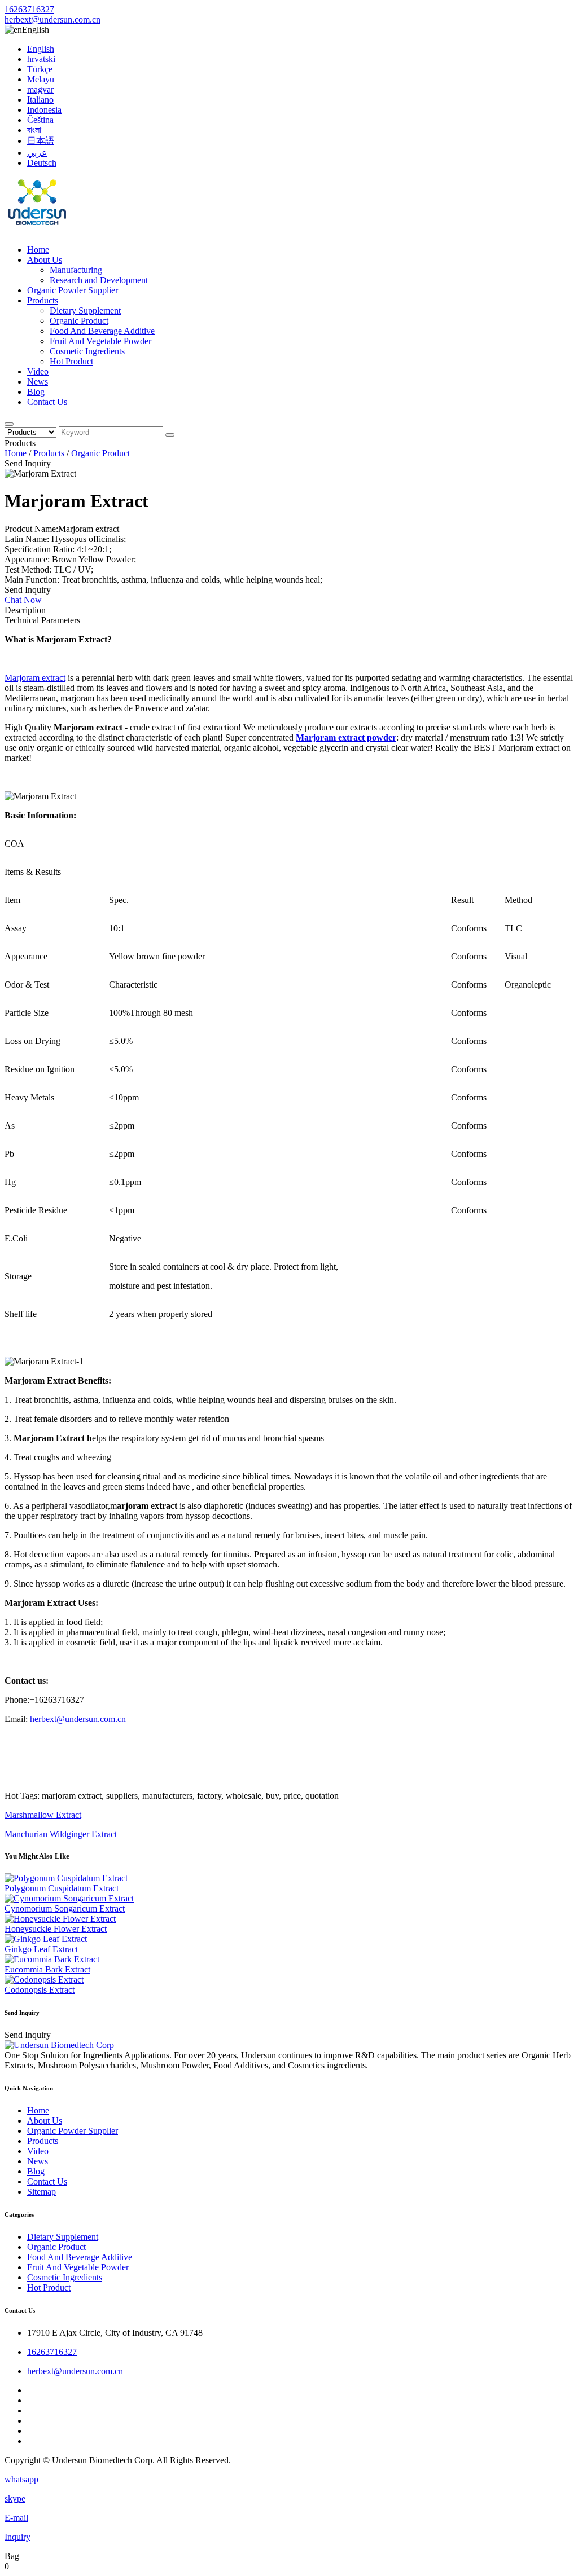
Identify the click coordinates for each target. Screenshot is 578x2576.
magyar (40, 89)
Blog (36, 392)
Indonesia (44, 110)
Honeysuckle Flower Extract (56, 1929)
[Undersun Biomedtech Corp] (37, 230)
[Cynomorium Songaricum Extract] (69, 1898)
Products (43, 300)
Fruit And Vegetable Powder (100, 341)
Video (38, 371)
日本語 (41, 141)
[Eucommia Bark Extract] (52, 1959)
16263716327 (29, 9)
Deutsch (42, 163)
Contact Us (47, 402)
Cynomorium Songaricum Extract (65, 1908)
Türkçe (40, 69)
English (41, 49)
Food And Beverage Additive (102, 331)
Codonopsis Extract (40, 1990)
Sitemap (41, 2192)
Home (38, 250)
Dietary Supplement (85, 311)
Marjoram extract (35, 678)
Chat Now (23, 600)
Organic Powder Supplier (73, 290)
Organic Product (79, 321)
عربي (37, 153)
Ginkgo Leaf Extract (41, 1949)
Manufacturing (76, 270)
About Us (45, 260)
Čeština (40, 120)
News (38, 382)
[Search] (9, 424)
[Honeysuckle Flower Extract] (60, 1919)
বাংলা (34, 130)
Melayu (41, 79)
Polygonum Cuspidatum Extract (62, 1888)
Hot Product (71, 361)
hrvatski (41, 59)
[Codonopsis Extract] (44, 1980)
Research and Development (99, 280)
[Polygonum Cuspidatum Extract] (66, 1878)
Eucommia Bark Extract (47, 1969)
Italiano (40, 100)
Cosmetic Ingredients (87, 351)
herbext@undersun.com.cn (52, 19)
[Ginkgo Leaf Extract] (46, 1939)
